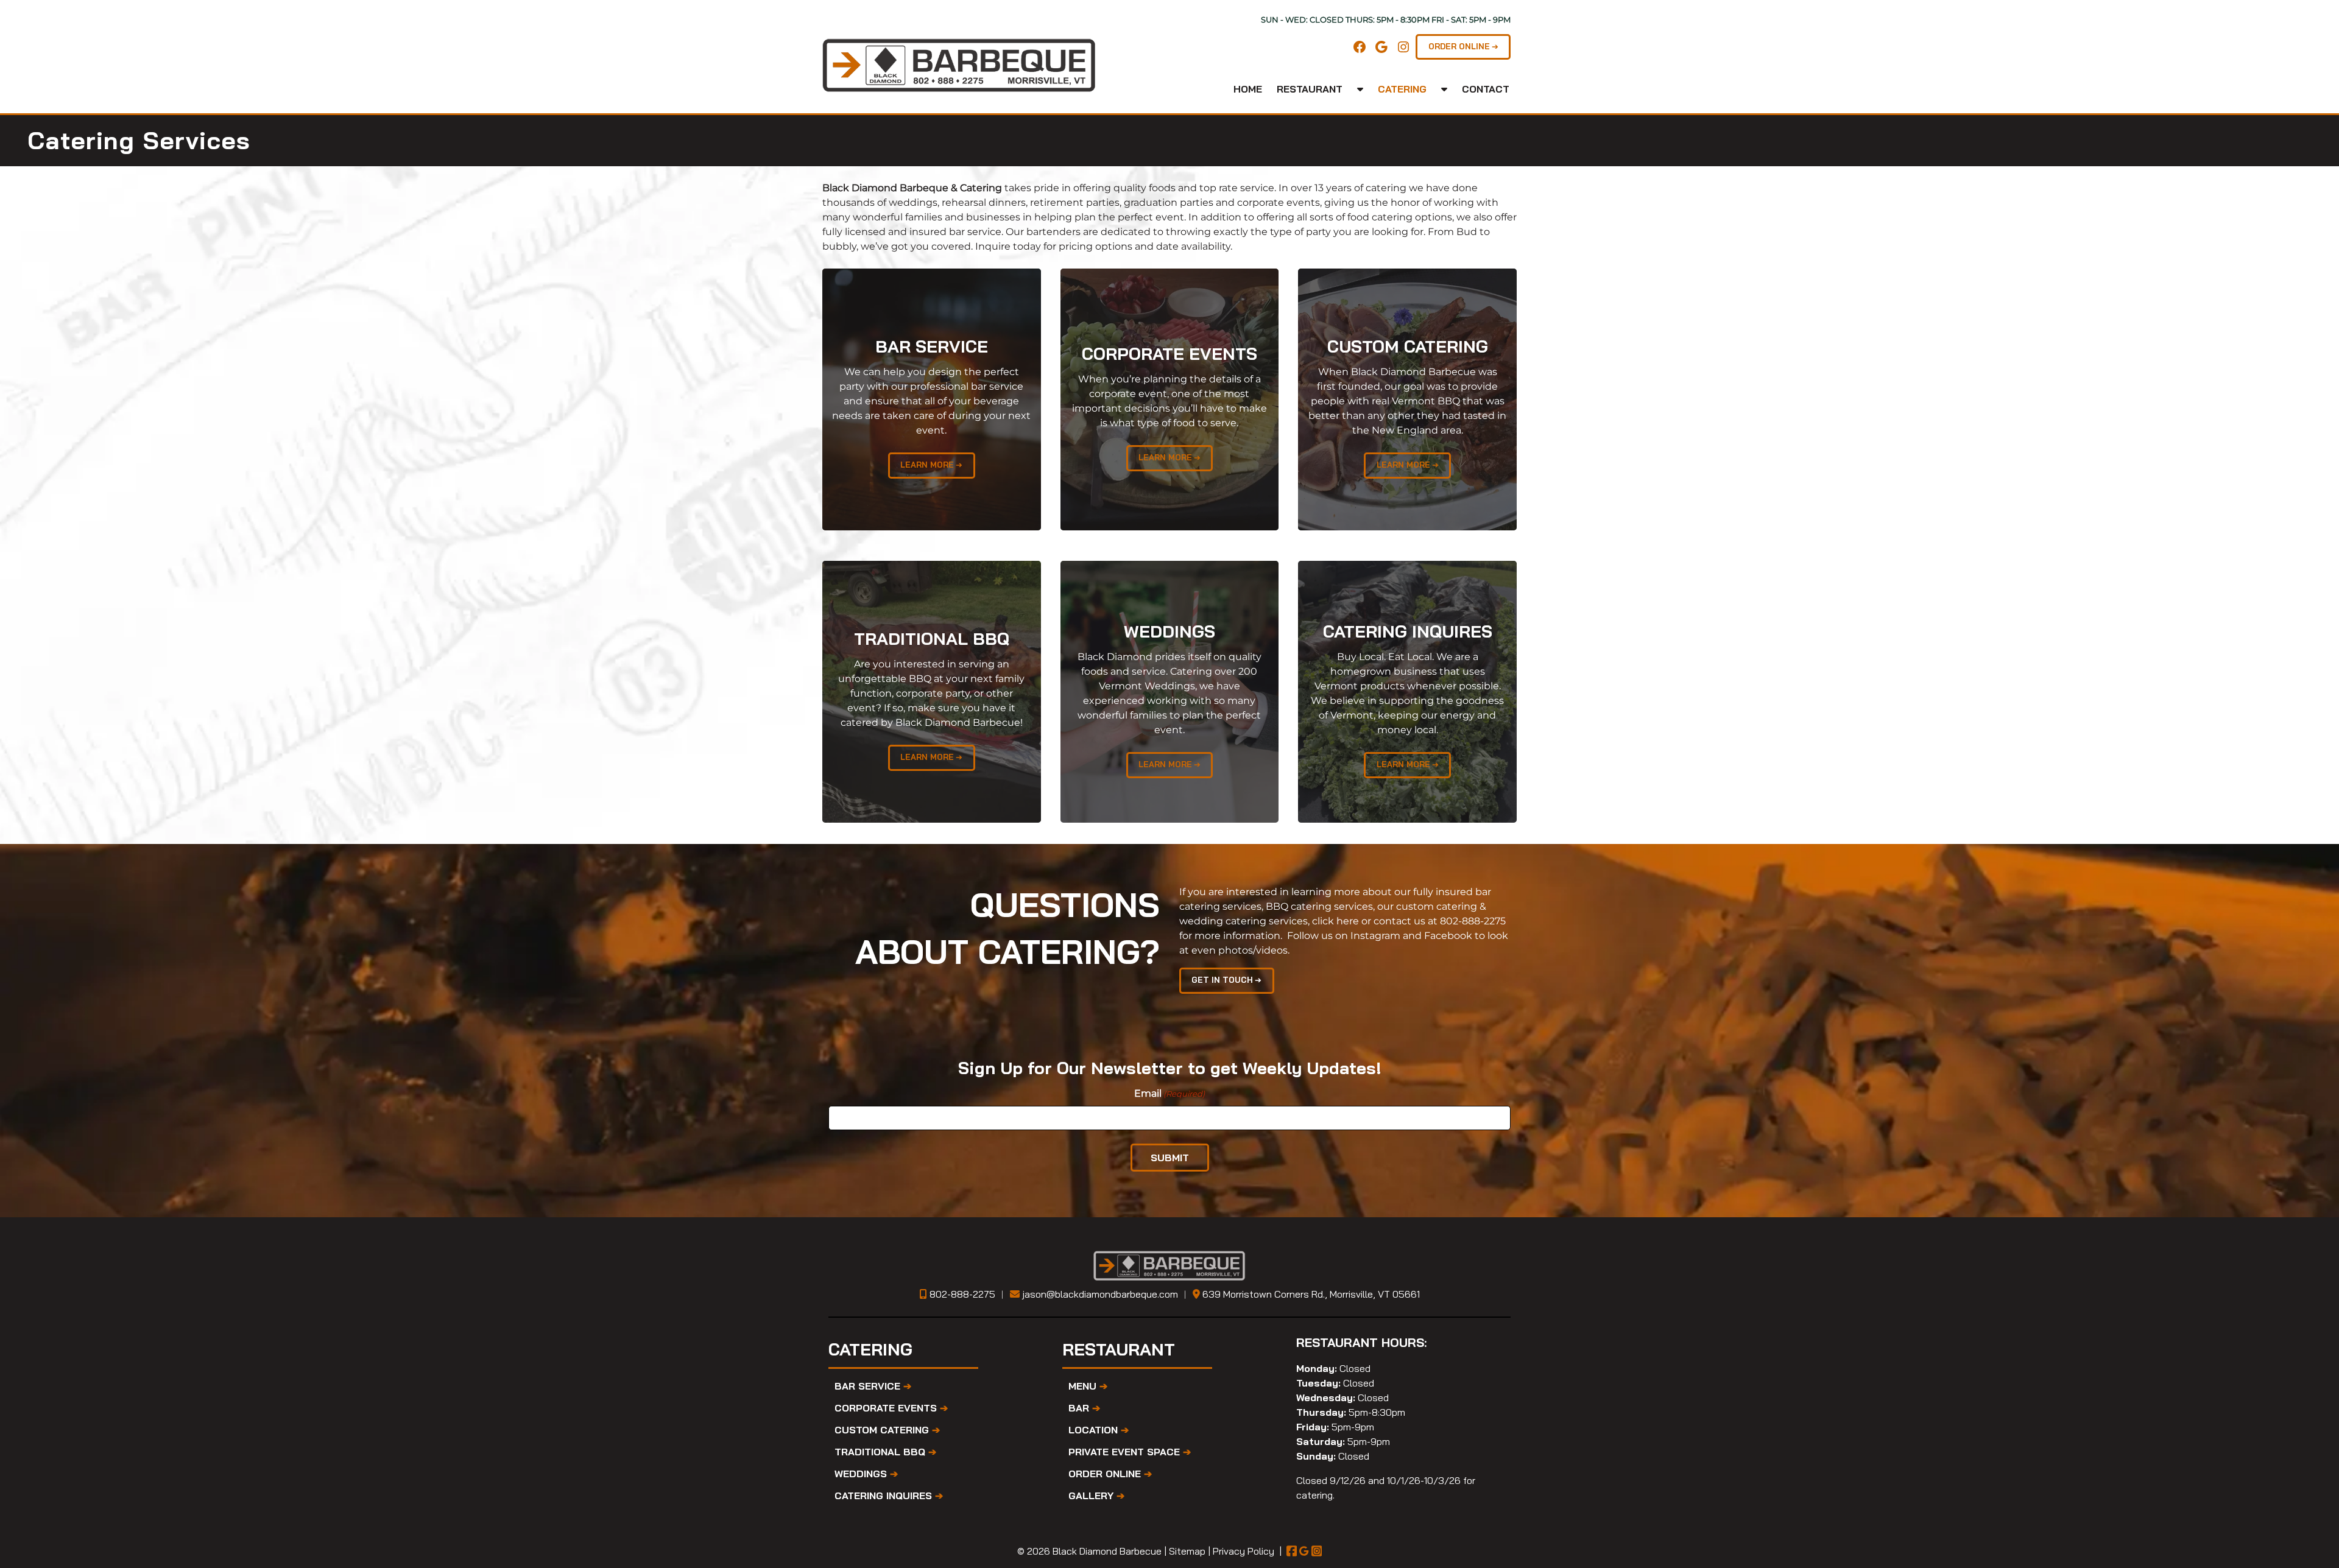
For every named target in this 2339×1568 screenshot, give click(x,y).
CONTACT (1486, 89)
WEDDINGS (866, 1474)
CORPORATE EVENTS (891, 1408)
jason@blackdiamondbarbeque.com (1100, 1294)
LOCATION (1099, 1430)
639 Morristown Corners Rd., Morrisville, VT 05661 (1311, 1294)
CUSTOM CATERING (887, 1430)
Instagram (1375, 936)
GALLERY (1096, 1496)
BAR (1084, 1408)
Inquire (993, 246)
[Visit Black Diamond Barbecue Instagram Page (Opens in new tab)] (1317, 1551)
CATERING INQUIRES (889, 1496)
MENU (1088, 1386)
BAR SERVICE (873, 1386)
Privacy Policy (1244, 1551)
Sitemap (1187, 1551)
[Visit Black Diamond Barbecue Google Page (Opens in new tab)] (1304, 1551)
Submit (1170, 1158)
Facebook (1448, 936)
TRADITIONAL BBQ (885, 1452)
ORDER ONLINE (1110, 1474)
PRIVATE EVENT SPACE (1130, 1452)
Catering (1402, 89)
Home (1248, 89)
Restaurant (1310, 89)
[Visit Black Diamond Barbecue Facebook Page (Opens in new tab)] (1292, 1551)
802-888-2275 (1473, 921)
